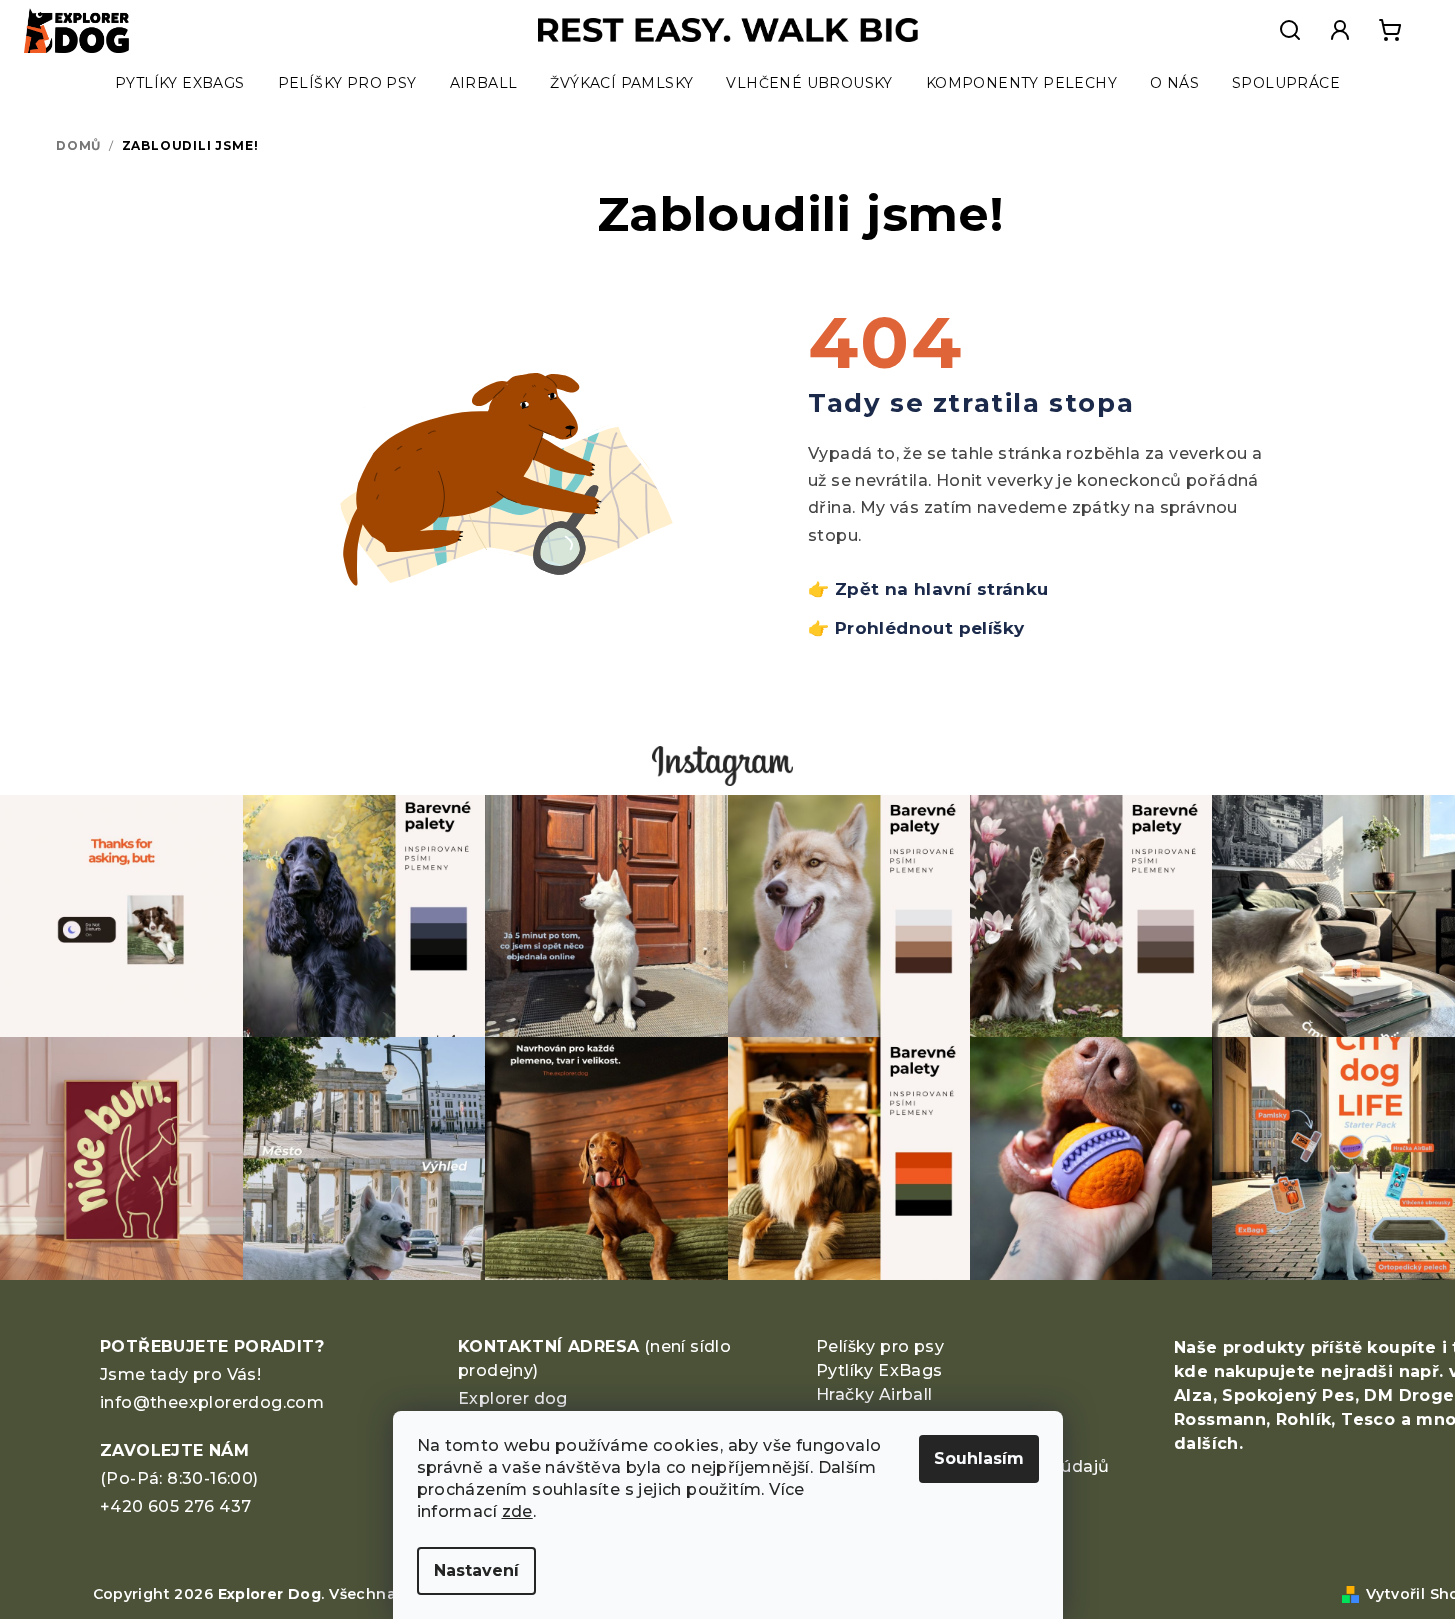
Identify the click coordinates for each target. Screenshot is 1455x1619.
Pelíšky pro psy (880, 1346)
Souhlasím (979, 1458)
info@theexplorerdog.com (212, 1402)
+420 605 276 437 (175, 1506)
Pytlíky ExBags (879, 1370)
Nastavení (476, 1570)
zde (517, 1511)
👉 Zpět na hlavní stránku (928, 589)
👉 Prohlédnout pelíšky (916, 628)
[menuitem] (180, 83)
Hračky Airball (874, 1394)
